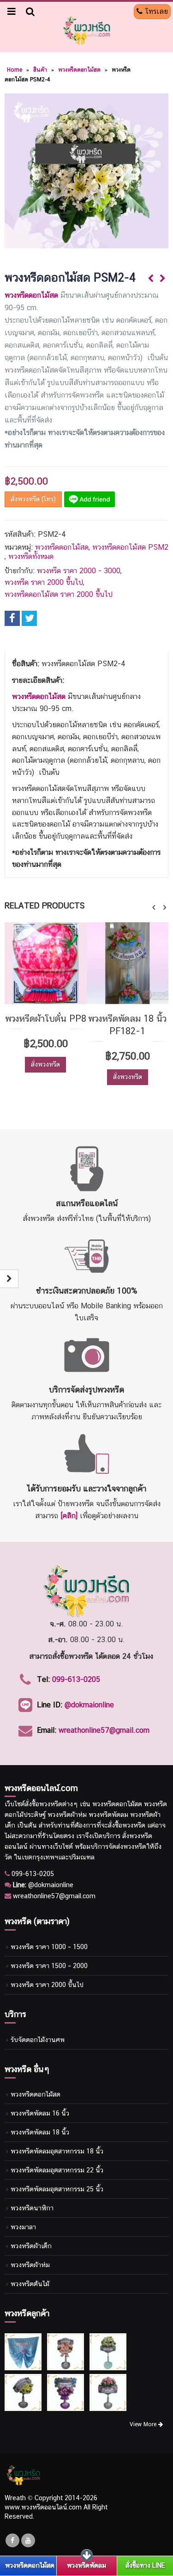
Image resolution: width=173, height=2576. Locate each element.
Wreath (15, 2498)
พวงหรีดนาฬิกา (32, 2208)
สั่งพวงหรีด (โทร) (33, 499)
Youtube (28, 2540)
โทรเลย (155, 11)
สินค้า (40, 70)
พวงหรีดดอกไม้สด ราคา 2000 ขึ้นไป (59, 594)
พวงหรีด (51, 1804)
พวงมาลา (23, 2227)
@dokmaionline (89, 1705)
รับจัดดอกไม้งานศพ (38, 2039)
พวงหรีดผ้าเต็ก (31, 2246)
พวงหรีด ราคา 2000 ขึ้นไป (44, 582)
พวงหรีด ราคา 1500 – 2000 (49, 1966)
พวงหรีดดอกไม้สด (79, 70)
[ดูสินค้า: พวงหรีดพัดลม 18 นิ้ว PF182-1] (72, 963)
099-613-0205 (76, 1679)
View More (144, 2424)
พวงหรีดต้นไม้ (30, 2284)
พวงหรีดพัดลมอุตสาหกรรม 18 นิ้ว (57, 2151)
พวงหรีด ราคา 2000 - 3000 (79, 571)
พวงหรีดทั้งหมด (31, 556)
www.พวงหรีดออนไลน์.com (43, 2507)
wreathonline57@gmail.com (104, 1730)
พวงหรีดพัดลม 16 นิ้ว (40, 2113)
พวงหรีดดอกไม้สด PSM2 (130, 547)
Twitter (29, 618)
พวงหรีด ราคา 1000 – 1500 (49, 1947)
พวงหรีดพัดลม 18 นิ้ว (40, 2132)
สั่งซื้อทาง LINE (145, 2565)
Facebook (12, 618)
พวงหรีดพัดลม (86, 2565)
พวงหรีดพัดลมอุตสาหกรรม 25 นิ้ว (57, 2189)
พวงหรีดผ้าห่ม (30, 2265)
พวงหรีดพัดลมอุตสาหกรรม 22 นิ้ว (57, 2170)
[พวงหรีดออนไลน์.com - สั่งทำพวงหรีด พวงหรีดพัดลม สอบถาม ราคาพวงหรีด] (87, 30)
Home (15, 70)
